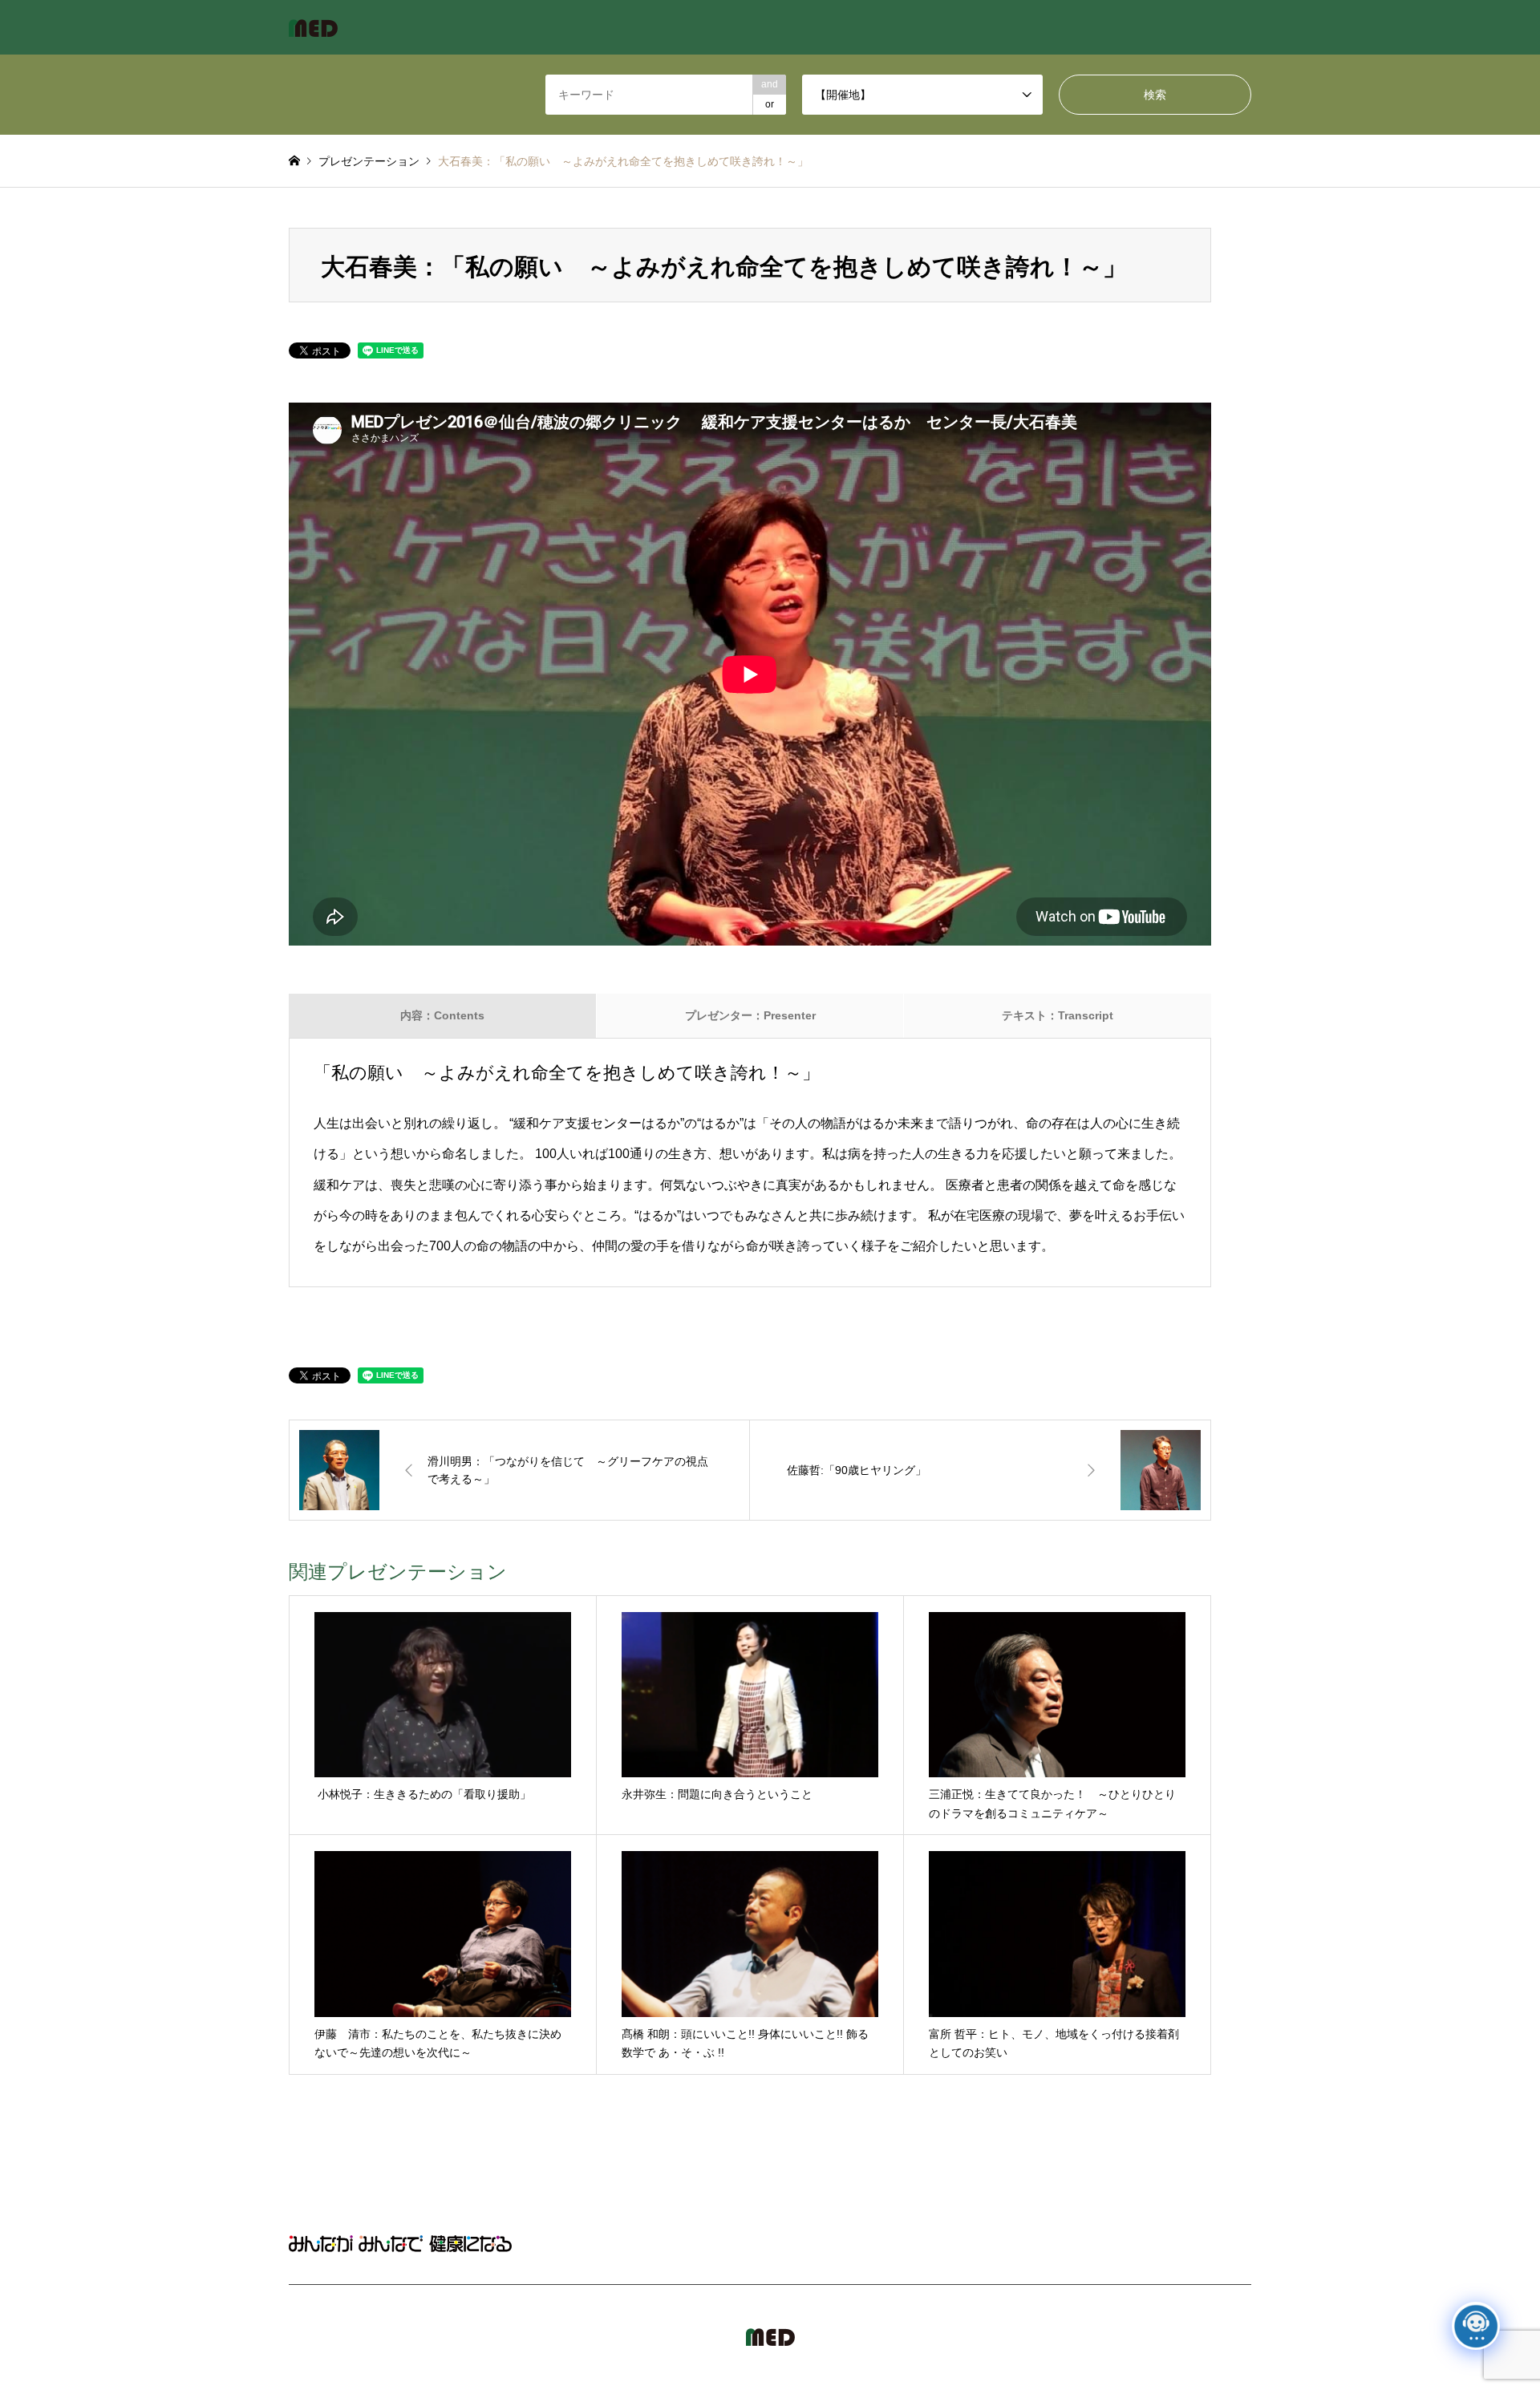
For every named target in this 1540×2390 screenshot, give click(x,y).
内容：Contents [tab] (442, 1015)
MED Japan (1113, 2337)
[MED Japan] (313, 27)
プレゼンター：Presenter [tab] (750, 1015)
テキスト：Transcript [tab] (1058, 1015)
